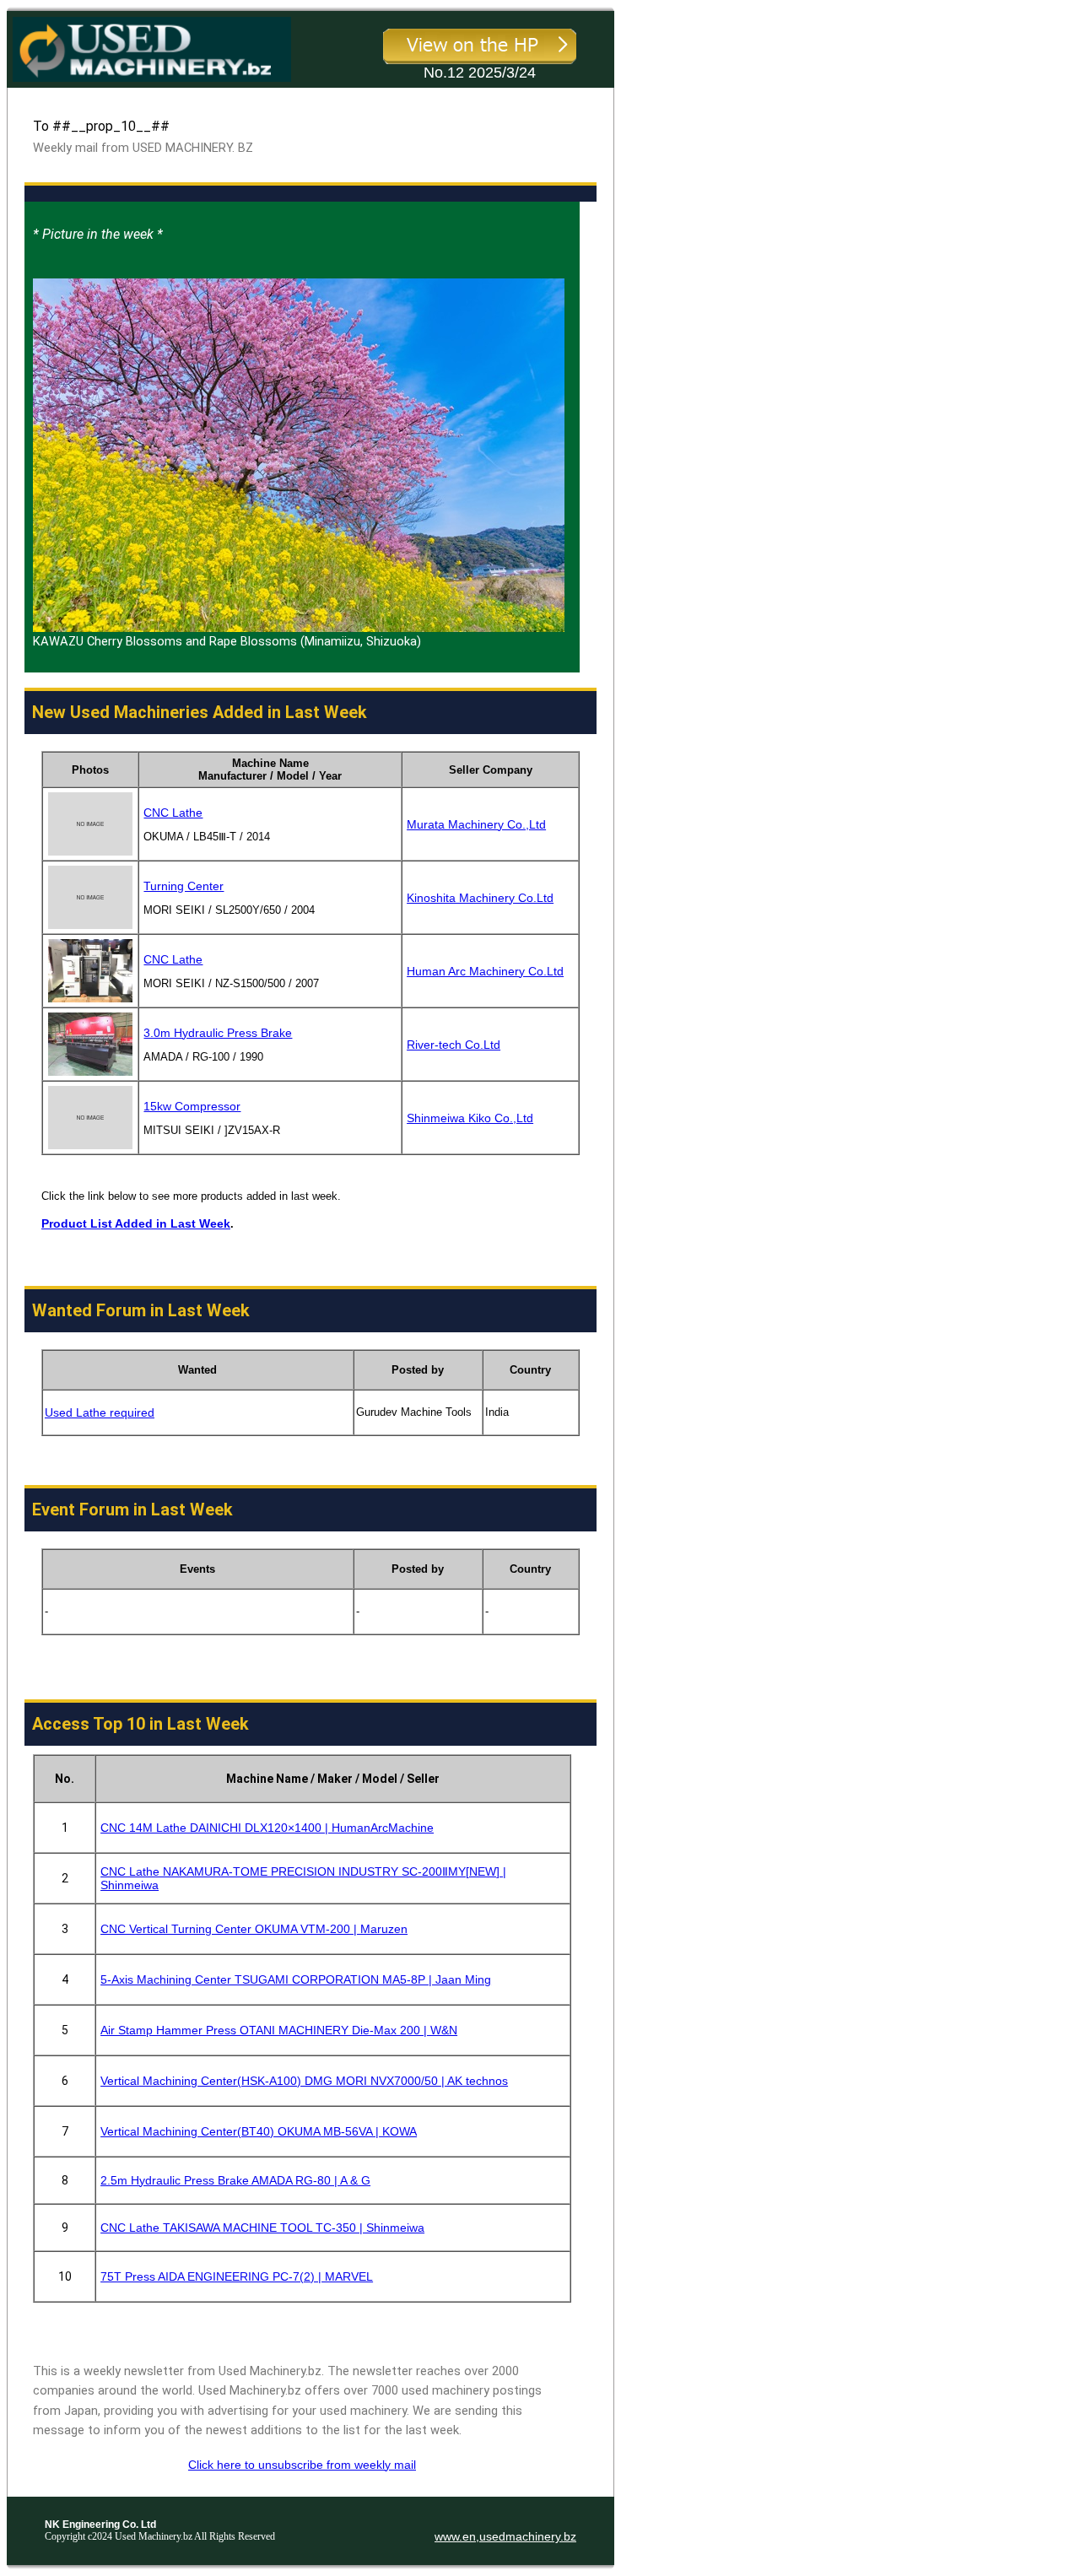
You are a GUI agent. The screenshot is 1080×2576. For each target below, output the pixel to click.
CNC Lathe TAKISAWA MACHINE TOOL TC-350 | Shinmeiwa (262, 2228)
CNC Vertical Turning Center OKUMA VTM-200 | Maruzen (254, 1929)
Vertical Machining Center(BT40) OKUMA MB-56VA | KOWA (259, 2131)
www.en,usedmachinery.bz (505, 2536)
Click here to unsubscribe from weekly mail (302, 2465)
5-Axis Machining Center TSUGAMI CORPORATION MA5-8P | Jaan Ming (296, 1979)
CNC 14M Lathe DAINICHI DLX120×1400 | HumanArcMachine (267, 1828)
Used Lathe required (100, 1412)
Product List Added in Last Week (136, 1223)
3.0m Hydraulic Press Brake (218, 1033)
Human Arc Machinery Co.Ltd (485, 971)
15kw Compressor (192, 1106)
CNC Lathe (173, 813)
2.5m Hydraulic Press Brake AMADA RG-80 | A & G (235, 2180)
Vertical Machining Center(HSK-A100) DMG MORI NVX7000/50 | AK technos (304, 2081)
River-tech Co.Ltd (454, 1045)
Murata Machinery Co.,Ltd (476, 824)
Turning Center (184, 886)
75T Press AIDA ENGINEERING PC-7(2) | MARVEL (237, 2276)
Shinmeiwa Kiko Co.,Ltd (470, 1118)
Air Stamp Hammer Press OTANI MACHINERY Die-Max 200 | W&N (279, 2030)
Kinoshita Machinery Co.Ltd (480, 898)
